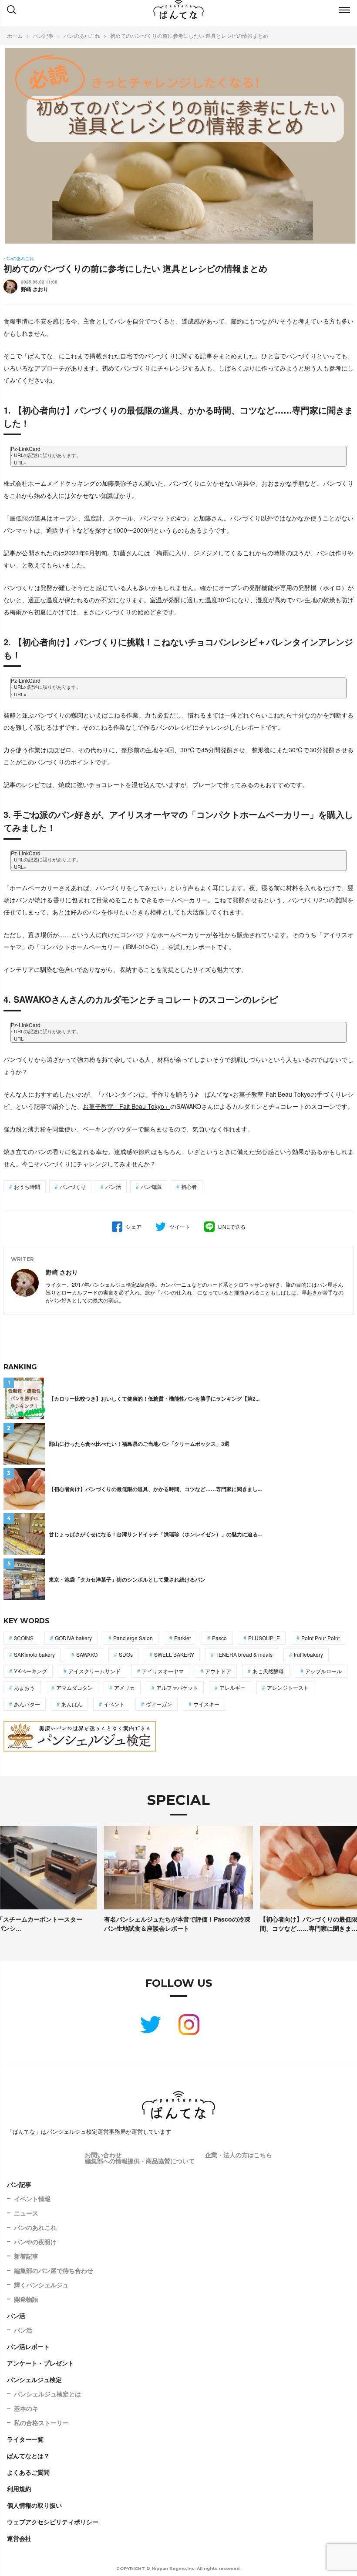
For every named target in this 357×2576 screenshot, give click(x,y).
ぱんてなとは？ (28, 2456)
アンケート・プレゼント (40, 2363)
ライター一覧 (25, 2439)
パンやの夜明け (35, 2242)
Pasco (219, 1638)
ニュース (26, 2213)
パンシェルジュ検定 (34, 2379)
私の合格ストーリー (41, 2423)
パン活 (113, 1186)
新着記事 (26, 2256)
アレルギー (232, 1687)
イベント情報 (32, 2199)
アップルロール (323, 1671)
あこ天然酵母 (268, 1671)
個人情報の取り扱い (34, 2505)
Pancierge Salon (133, 1638)
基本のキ (26, 2408)
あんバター (27, 1704)
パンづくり (73, 1186)
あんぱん (72, 1704)
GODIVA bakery (73, 1638)
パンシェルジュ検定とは (47, 2394)
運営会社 (19, 2538)
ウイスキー (206, 1704)
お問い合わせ (103, 2155)
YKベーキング (30, 1671)
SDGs (126, 1654)
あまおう (24, 1687)
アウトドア (218, 1671)
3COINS (24, 1638)
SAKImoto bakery (34, 1654)
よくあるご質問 (28, 2472)
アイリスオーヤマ (163, 1671)
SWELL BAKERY (174, 1654)
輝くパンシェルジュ (41, 2285)
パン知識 (151, 1186)
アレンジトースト (288, 1687)
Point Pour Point (320, 1638)
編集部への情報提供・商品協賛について (140, 2161)
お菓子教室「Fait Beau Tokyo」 (126, 1106)
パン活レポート (28, 2346)
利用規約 (19, 2489)
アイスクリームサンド (94, 1671)
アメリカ (125, 1687)
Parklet (182, 1638)
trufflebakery (308, 1654)
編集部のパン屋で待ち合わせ (54, 2270)
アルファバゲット (177, 1687)
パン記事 (19, 2184)
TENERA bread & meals (244, 1654)
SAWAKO (87, 1654)
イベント (114, 1704)
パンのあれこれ (35, 2227)
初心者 (189, 1186)
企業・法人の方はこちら (239, 2155)
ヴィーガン (159, 1704)
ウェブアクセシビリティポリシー (53, 2522)
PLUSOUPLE (264, 1638)
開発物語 (26, 2299)
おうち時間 (27, 1186)
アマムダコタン (74, 1687)
